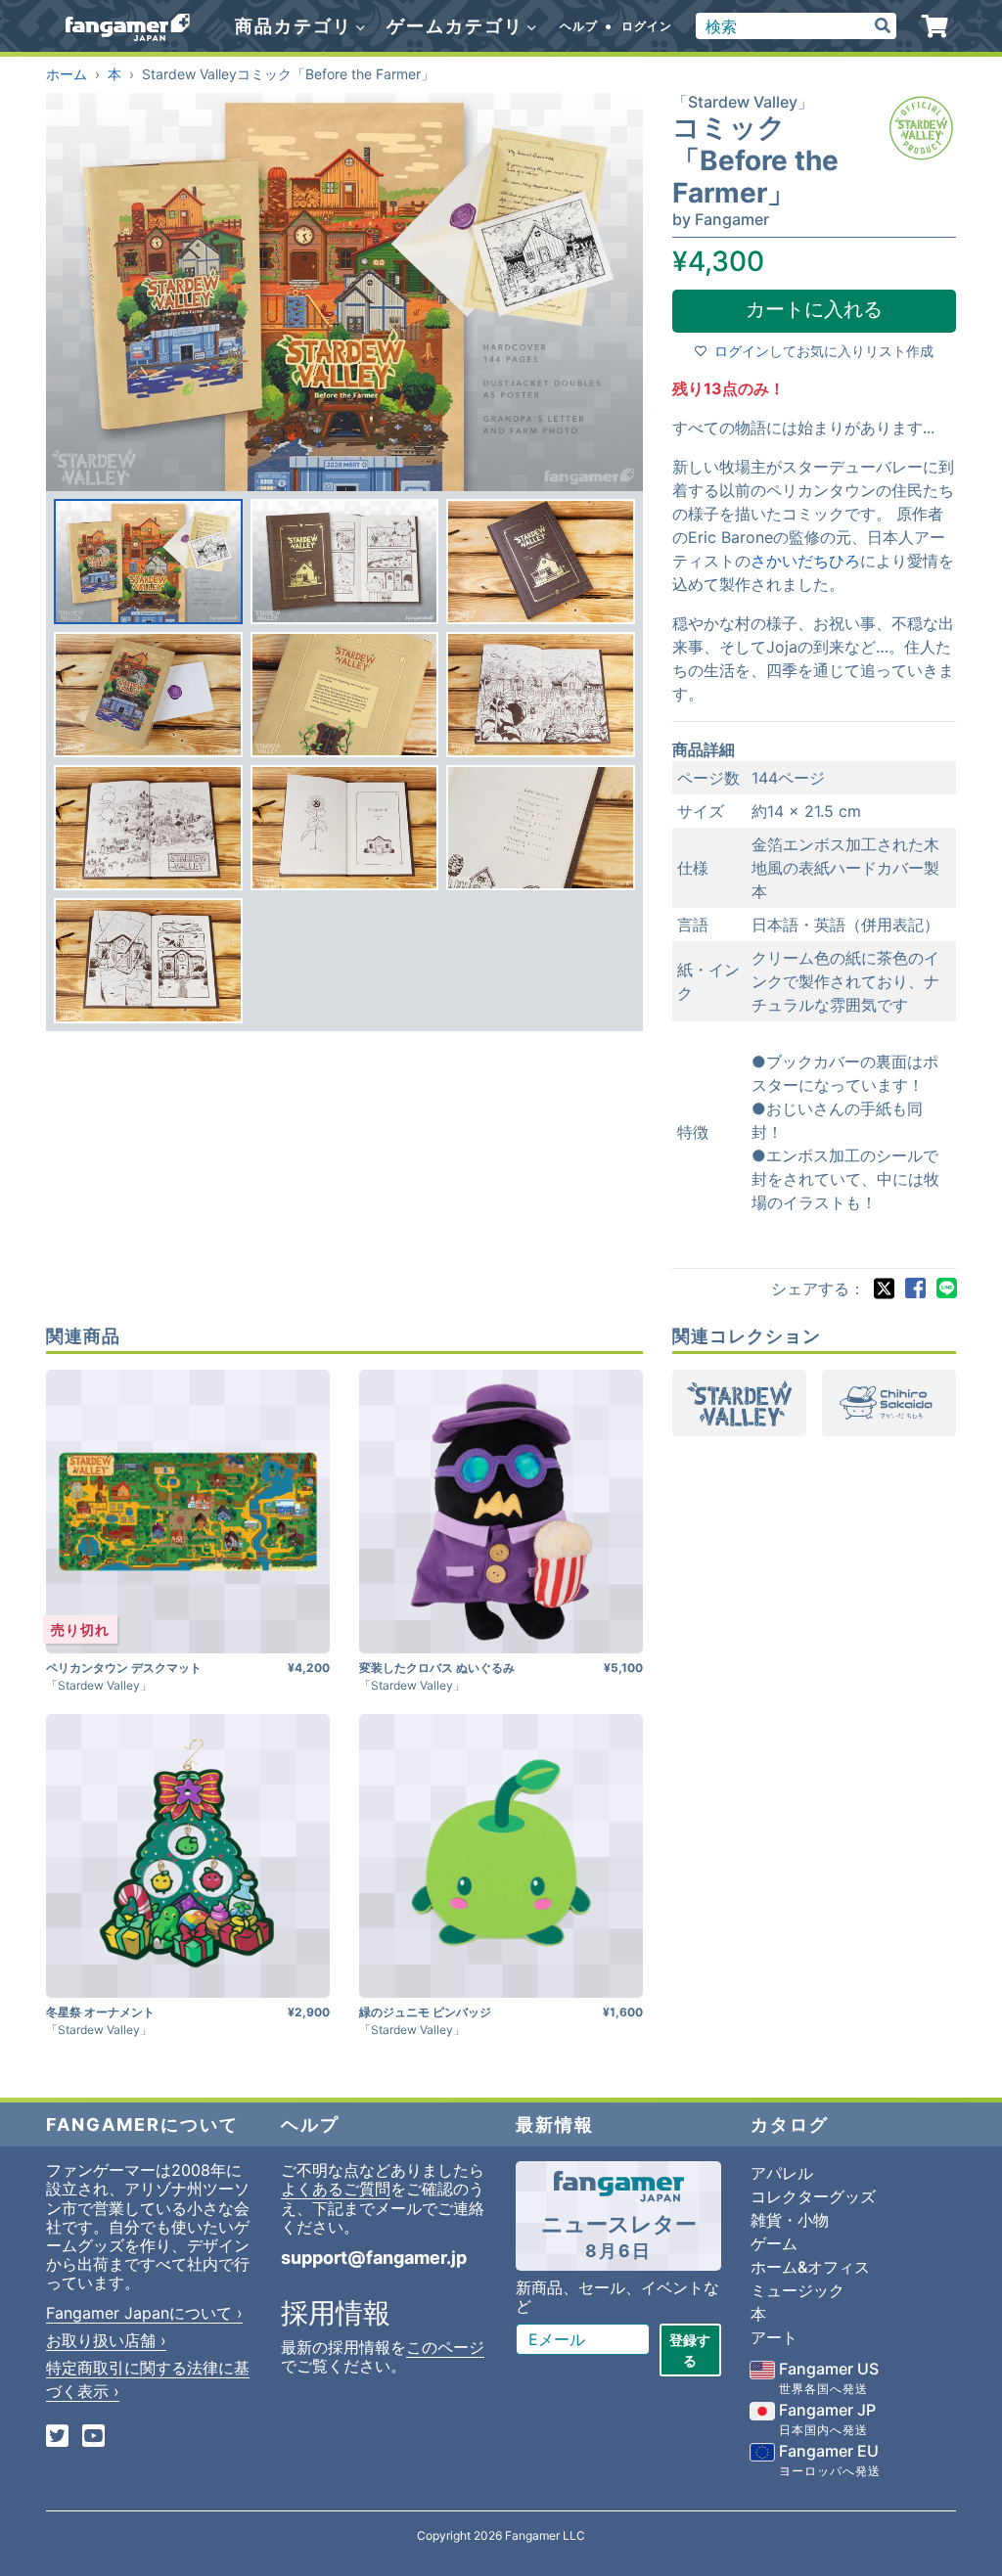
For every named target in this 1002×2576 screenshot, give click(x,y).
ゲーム (774, 2243)
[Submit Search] (883, 26)
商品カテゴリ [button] (296, 26)
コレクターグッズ (813, 2196)
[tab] (148, 562)
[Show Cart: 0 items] (935, 26)
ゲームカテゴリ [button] (458, 26)
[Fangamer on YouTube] (93, 2438)
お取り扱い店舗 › (106, 2340)
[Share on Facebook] (915, 1288)
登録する (690, 2350)
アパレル (782, 2173)
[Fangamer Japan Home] (128, 26)
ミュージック (797, 2290)
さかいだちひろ (805, 561)
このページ (445, 2347)
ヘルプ (579, 26)
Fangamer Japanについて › (144, 2313)
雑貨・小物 (790, 2220)
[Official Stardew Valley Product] (921, 128)
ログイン (647, 26)
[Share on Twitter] (884, 1288)
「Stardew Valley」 (743, 102)
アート (774, 2337)
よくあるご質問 (336, 2189)
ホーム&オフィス (810, 2267)
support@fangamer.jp (374, 2258)
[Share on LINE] (946, 1288)
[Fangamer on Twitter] (57, 2438)
